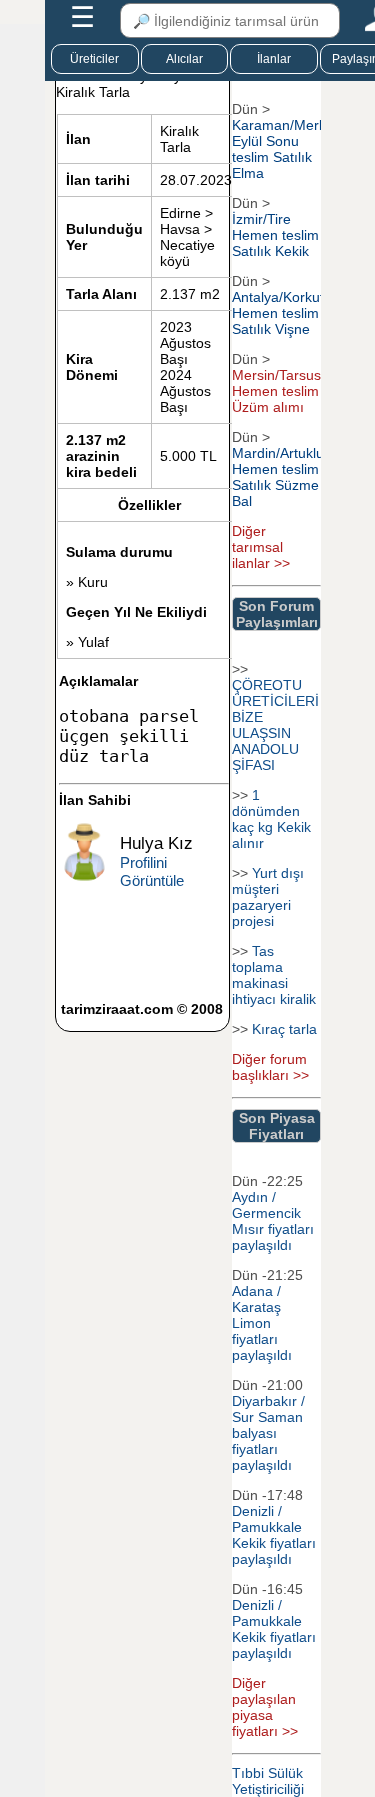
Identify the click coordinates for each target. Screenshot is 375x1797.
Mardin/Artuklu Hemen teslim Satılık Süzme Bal (278, 477)
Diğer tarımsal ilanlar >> (261, 547)
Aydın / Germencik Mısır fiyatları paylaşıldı (273, 1221)
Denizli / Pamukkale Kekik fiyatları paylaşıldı (274, 1535)
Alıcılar (184, 59)
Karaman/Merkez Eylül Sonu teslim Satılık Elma (286, 149)
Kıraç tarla (284, 1029)
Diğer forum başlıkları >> (270, 1067)
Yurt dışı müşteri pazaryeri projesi (268, 897)
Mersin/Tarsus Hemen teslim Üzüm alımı (276, 391)
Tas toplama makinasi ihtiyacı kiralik (274, 975)
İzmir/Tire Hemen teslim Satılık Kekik (275, 235)
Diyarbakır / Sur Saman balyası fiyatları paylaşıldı (268, 1433)
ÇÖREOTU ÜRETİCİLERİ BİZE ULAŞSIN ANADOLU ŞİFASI (275, 725)
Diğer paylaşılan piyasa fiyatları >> (265, 1707)
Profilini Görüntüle (152, 871)
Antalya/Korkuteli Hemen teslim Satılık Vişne (285, 313)
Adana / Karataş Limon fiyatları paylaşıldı (262, 1323)
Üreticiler (94, 59)
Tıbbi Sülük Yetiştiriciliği (268, 1781)
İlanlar (274, 59)
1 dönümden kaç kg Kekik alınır (271, 819)
